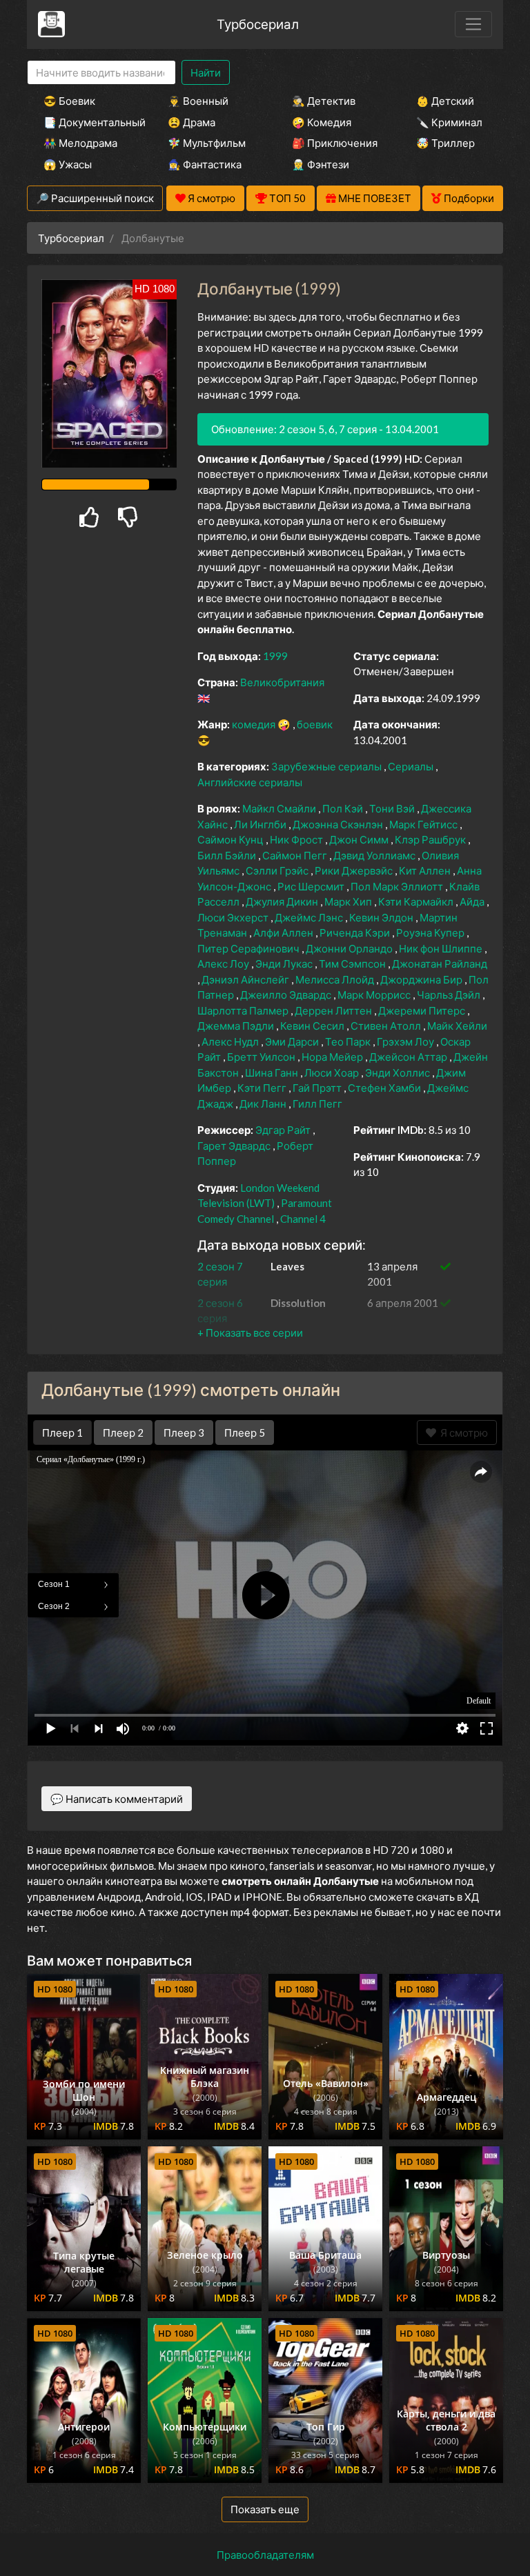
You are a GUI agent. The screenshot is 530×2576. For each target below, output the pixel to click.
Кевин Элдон (382, 917)
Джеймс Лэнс (310, 917)
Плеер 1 (62, 1432)
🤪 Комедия (322, 122)
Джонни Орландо (350, 948)
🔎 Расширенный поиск (95, 198)
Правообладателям (265, 2555)
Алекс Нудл (231, 1041)
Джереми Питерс (423, 1010)
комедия (255, 724)
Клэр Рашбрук (431, 839)
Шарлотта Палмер (244, 1010)
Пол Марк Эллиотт (398, 886)
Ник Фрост (297, 839)
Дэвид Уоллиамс (375, 855)
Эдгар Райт (284, 1130)
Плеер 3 (184, 1432)
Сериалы (412, 766)
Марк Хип (349, 901)
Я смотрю (462, 1432)
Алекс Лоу (224, 963)
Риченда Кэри (356, 932)
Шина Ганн (273, 1072)
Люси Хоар (333, 1072)
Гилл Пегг (317, 1104)
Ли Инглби (261, 824)
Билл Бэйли (228, 855)
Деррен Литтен (334, 1010)
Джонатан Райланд (440, 963)
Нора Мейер (333, 1057)
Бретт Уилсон (262, 1057)
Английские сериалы (250, 782)
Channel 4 (303, 1219)
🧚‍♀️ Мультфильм (207, 143)
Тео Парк (349, 1041)
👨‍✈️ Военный (198, 101)
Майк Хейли (457, 1026)
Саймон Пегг (296, 855)
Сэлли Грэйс (278, 870)
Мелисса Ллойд (336, 979)
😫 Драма (192, 122)
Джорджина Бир (422, 979)
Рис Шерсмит (312, 886)
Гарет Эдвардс (235, 1146)
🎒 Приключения (335, 143)
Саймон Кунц (232, 839)
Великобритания (282, 682)
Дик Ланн (264, 1104)
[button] (250, 1332)
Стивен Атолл (387, 1026)
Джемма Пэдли (237, 1026)
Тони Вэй (393, 808)
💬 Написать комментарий (117, 1799)
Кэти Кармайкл (417, 901)
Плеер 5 (245, 1432)
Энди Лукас (285, 963)
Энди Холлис (399, 1072)
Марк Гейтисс (424, 824)
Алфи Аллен (284, 932)
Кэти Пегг (263, 1088)
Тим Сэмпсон (353, 963)
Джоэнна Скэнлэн (339, 824)
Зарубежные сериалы (327, 766)
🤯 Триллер (445, 143)
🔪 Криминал (449, 122)
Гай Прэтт (318, 1088)
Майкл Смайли (280, 808)
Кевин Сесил (313, 1026)
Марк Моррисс (375, 995)
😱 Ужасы (68, 164)
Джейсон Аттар (409, 1057)
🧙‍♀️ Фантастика (205, 164)
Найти (206, 72)
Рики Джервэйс (355, 870)
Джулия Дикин (283, 901)
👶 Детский (445, 101)
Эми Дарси (293, 1041)
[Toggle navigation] (473, 24)
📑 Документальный (87, 122)
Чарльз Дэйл (450, 995)
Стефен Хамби (385, 1088)
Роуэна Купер (431, 932)
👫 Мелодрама (80, 143)
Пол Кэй (344, 808)
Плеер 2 (123, 1432)
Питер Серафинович (249, 948)
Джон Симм (360, 839)
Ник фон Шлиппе (442, 948)
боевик (315, 724)
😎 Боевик (69, 101)
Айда (473, 901)
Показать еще (265, 2509)
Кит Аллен (426, 870)
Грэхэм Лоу (406, 1041)
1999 (275, 656)
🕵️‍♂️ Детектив (324, 101)
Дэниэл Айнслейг (246, 979)
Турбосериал (258, 24)
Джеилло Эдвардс (287, 995)
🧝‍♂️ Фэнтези (321, 164)
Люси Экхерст (234, 917)
